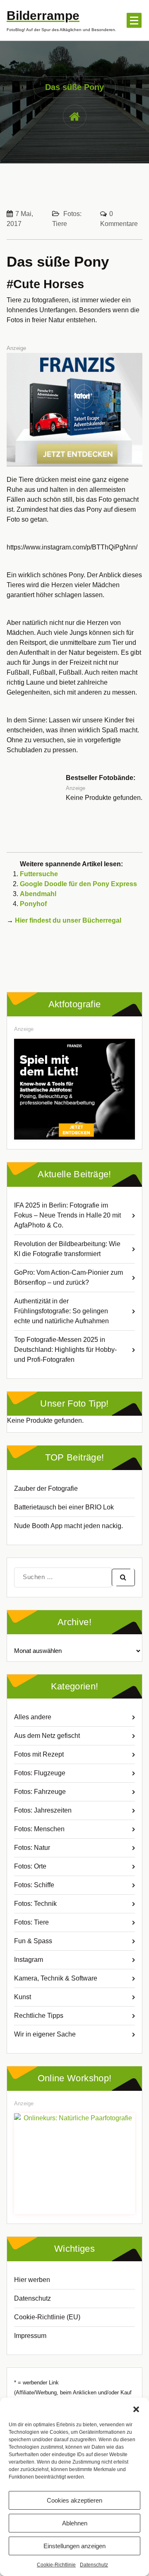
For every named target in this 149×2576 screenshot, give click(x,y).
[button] (136, 2408)
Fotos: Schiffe (34, 1885)
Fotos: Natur (32, 1848)
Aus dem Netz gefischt (47, 1736)
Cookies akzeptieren (74, 2500)
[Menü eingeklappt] (134, 20)
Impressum (30, 2336)
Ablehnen (75, 2523)
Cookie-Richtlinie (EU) (47, 2317)
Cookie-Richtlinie (56, 2565)
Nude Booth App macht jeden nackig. (68, 1526)
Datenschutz (94, 2565)
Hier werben (32, 2280)
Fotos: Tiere (31, 1922)
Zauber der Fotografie (46, 1488)
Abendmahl (38, 894)
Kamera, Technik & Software (56, 1978)
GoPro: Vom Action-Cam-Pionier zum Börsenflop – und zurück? (68, 1277)
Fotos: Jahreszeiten (43, 1810)
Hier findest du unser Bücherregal (68, 920)
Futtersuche (39, 874)
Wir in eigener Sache (45, 2034)
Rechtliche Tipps (39, 2016)
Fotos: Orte (30, 1866)
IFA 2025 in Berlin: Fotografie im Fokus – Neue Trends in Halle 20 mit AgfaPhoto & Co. (67, 1215)
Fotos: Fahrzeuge (40, 1792)
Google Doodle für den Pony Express (78, 884)
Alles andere (33, 1717)
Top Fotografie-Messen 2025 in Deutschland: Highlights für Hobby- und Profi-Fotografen (65, 1350)
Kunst (23, 1997)
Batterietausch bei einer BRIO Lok (64, 1507)
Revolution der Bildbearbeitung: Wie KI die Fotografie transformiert (67, 1249)
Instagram (29, 1960)
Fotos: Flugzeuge (40, 1773)
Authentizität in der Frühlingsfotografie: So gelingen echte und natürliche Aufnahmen (61, 1311)
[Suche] (123, 1577)
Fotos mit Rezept (39, 1754)
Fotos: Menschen (39, 1829)
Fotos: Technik (35, 1904)
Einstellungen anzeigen (74, 2546)
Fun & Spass (33, 1941)
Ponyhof (33, 904)
